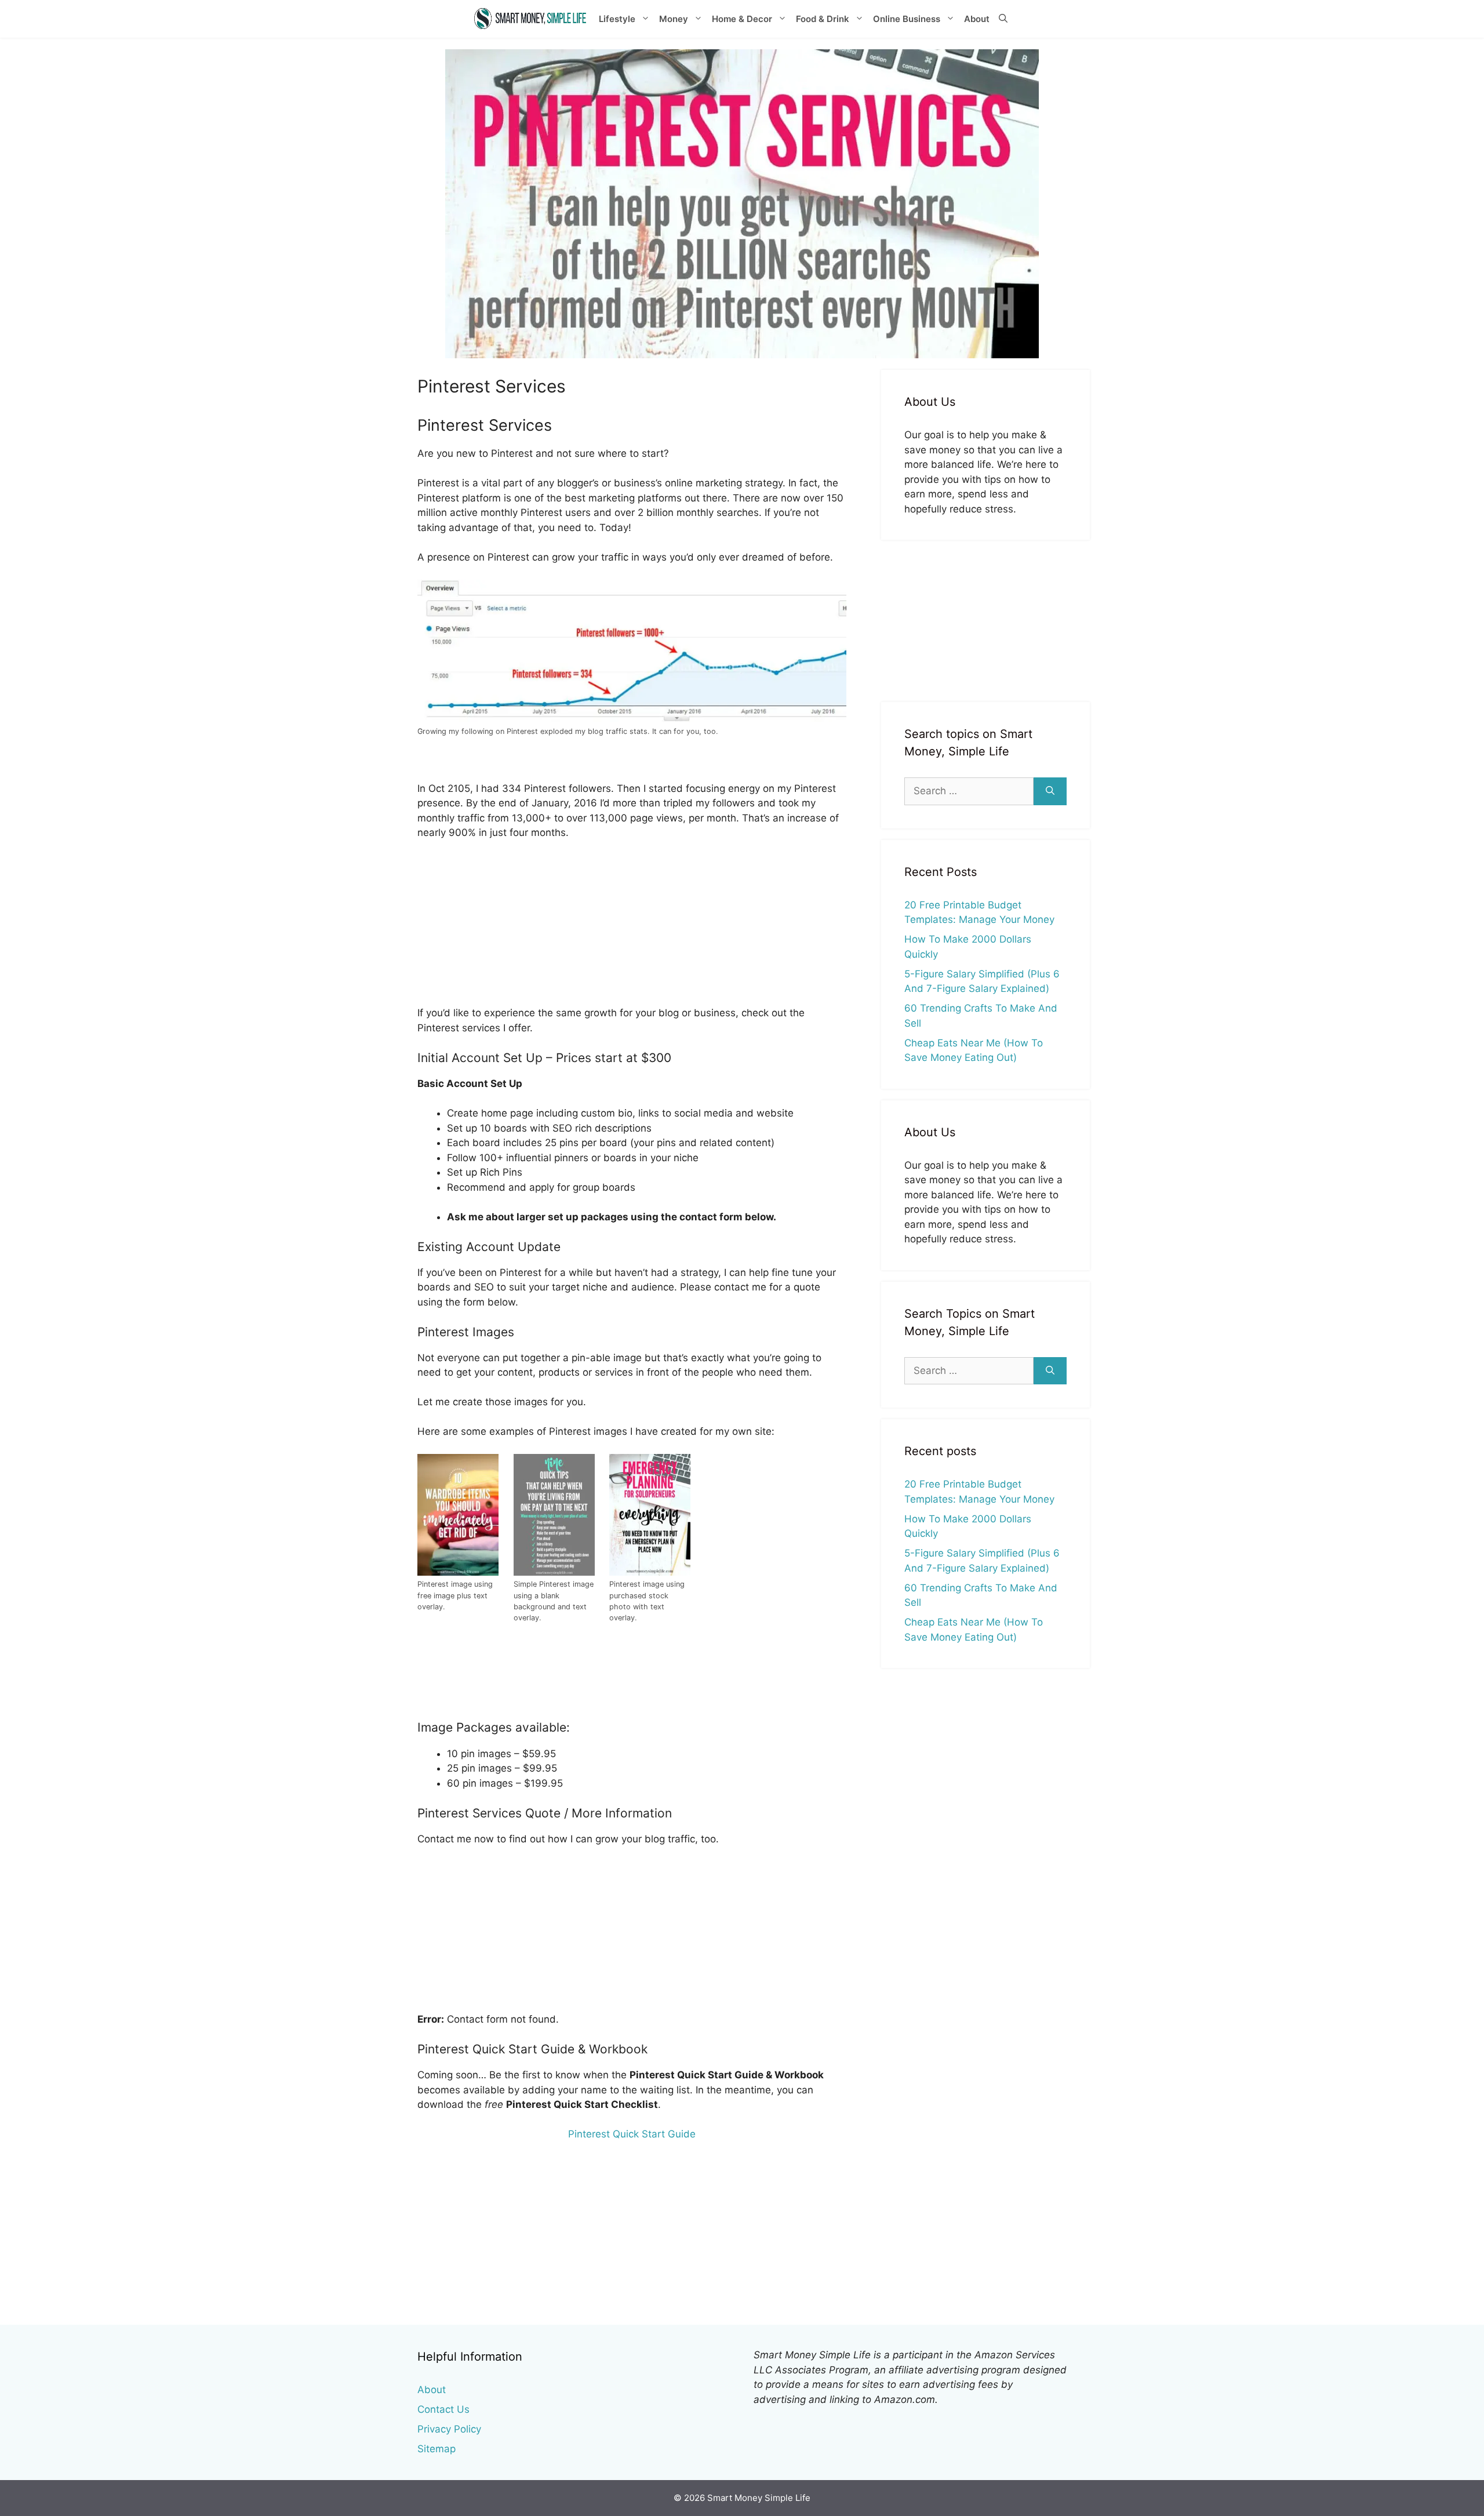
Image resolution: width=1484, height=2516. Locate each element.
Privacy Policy (449, 2429)
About (977, 19)
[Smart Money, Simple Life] (530, 19)
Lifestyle (617, 19)
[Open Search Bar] (1003, 19)
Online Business (907, 19)
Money (674, 19)
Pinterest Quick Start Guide (632, 2134)
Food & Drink (823, 19)
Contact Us (443, 2409)
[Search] (1050, 791)
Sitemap (437, 2449)
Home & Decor (742, 19)
